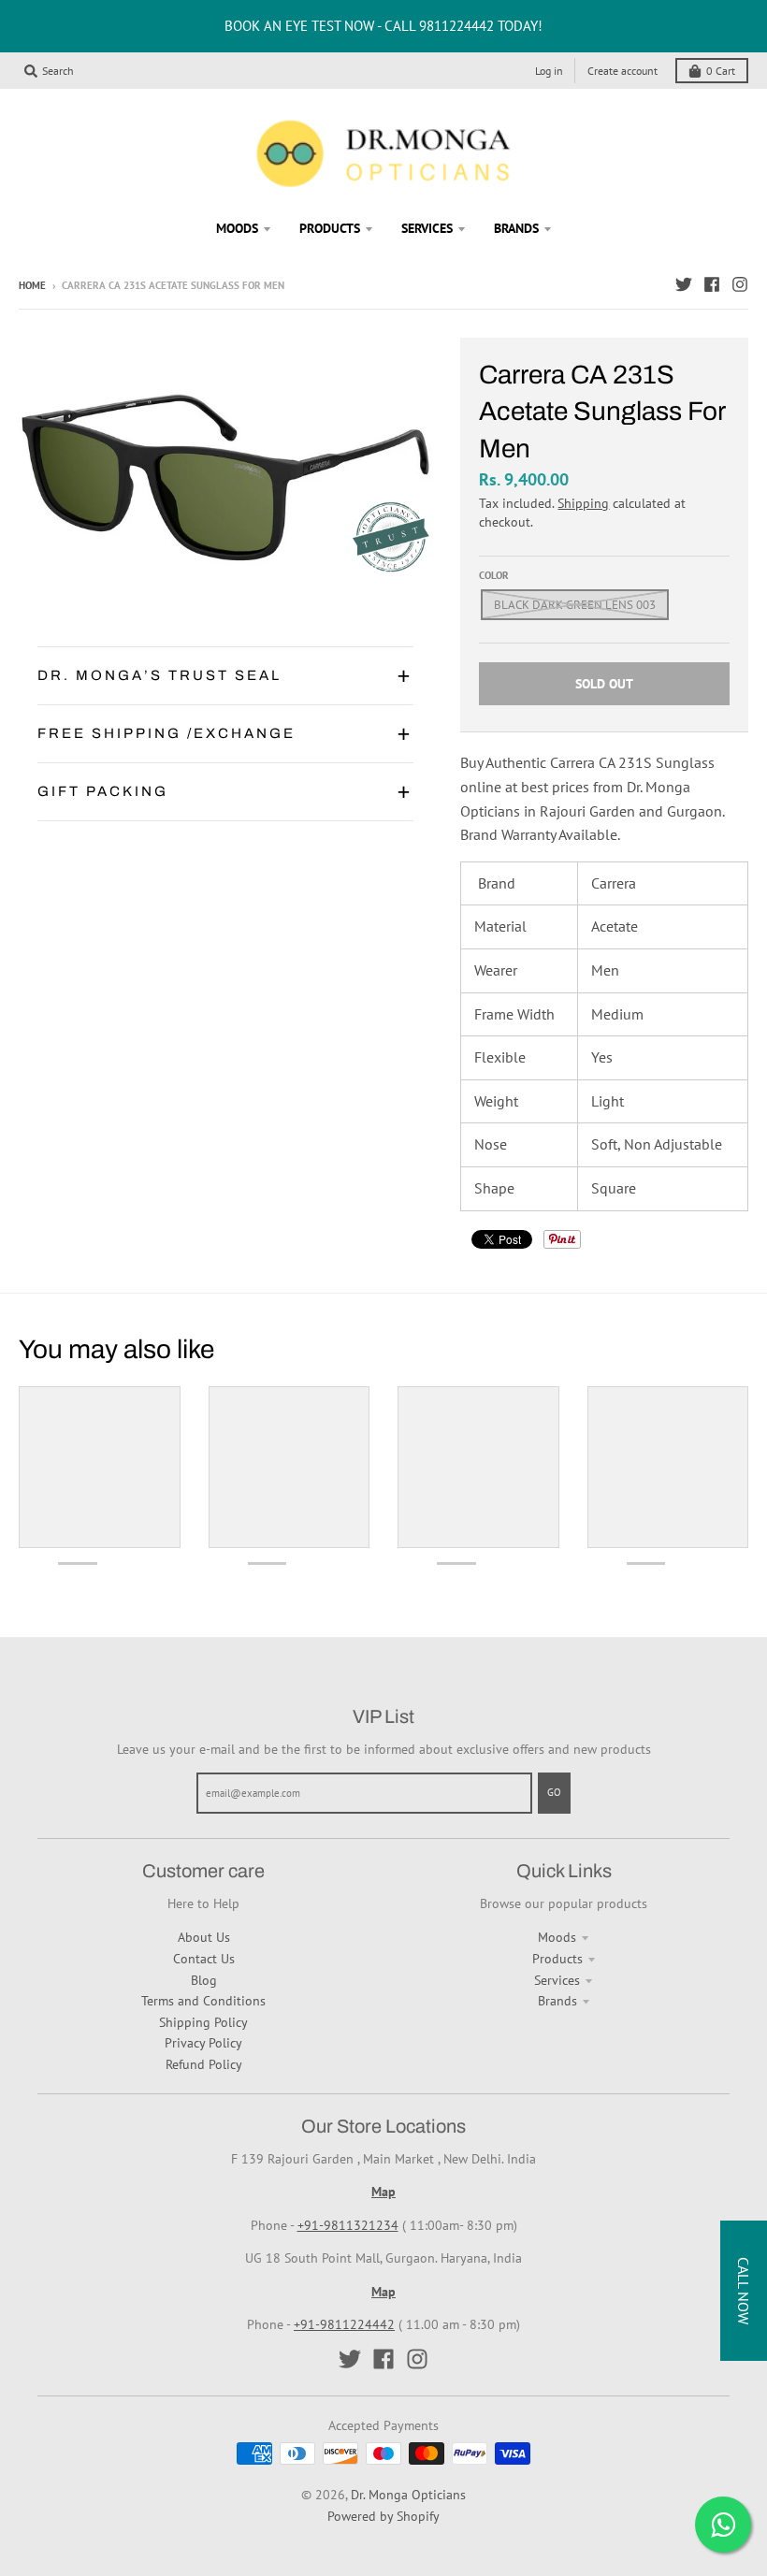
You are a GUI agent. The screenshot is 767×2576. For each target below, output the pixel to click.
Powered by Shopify (383, 2516)
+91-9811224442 (344, 2324)
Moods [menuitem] (237, 228)
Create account (622, 71)
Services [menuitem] (427, 228)
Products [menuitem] (330, 228)
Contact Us (204, 1959)
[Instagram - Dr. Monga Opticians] (740, 284)
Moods (557, 1937)
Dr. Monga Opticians (408, 2495)
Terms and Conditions (203, 2001)
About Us (204, 1937)
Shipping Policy (203, 2022)
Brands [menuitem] (516, 228)
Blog (204, 1980)
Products (557, 1959)
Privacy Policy (203, 2043)
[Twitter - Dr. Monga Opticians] (684, 284)
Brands (557, 2001)
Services (557, 1980)
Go (554, 1792)
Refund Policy (204, 2064)
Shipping (583, 503)
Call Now (744, 2291)
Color (494, 575)
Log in (549, 71)
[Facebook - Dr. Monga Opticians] (712, 284)
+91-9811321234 (348, 2225)
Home (32, 285)
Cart (721, 71)
